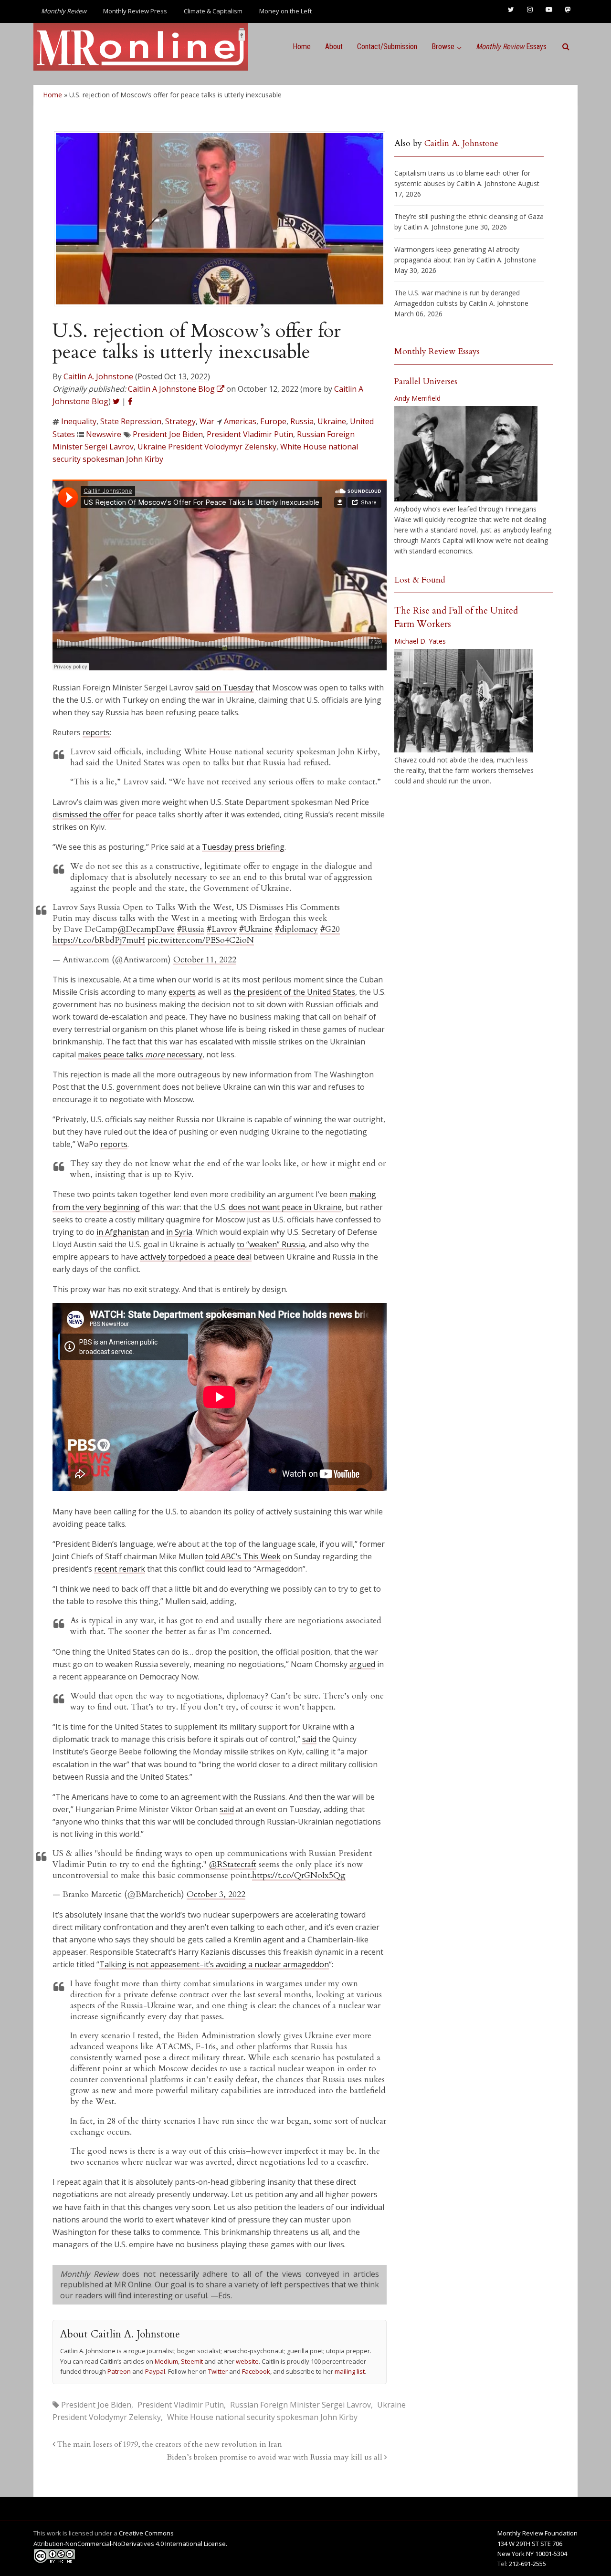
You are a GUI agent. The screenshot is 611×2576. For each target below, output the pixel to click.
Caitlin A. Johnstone (98, 376)
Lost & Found (420, 580)
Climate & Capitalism (213, 11)
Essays (511, 47)
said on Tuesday (224, 688)
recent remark (120, 1569)
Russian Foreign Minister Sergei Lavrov (300, 2405)
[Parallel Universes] (466, 454)
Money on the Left (285, 11)
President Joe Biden (168, 434)
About (334, 47)
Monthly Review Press (135, 11)
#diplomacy (296, 929)
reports (96, 732)
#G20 (330, 929)
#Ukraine (256, 929)
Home (302, 47)
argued (362, 1664)
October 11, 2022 (205, 960)
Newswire (104, 434)
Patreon (119, 2371)
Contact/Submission (387, 47)
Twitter (218, 2371)
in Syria (179, 1232)
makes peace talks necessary (140, 1054)
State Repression (131, 421)
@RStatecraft (232, 1864)
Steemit (192, 2361)
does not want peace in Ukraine (285, 1207)
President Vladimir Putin (250, 434)
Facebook (256, 2371)
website (247, 2361)
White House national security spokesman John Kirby (262, 2417)
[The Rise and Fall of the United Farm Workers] (464, 701)
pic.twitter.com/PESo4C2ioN (201, 940)
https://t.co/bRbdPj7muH (99, 940)
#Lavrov (222, 929)
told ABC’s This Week (243, 1556)
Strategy (180, 421)
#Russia (191, 929)
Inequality (79, 421)
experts (182, 992)
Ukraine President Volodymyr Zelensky (207, 447)
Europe (273, 421)
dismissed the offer (87, 814)
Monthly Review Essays (437, 351)
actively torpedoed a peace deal (196, 1257)
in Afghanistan (123, 1232)
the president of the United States (294, 992)
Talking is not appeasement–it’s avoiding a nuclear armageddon (214, 1964)
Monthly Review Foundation (537, 2533)
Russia (302, 421)
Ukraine (332, 421)
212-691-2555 (527, 2564)
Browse (443, 47)
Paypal (155, 2371)
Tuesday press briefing (243, 847)
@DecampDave (146, 929)
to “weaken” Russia (271, 1244)
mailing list (350, 2371)
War (207, 421)
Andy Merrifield (417, 398)
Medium (166, 2361)
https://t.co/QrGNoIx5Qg (299, 1875)
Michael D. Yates (420, 641)
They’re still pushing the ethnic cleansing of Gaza (469, 216)
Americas (240, 421)
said (309, 1739)
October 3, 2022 (216, 1894)
